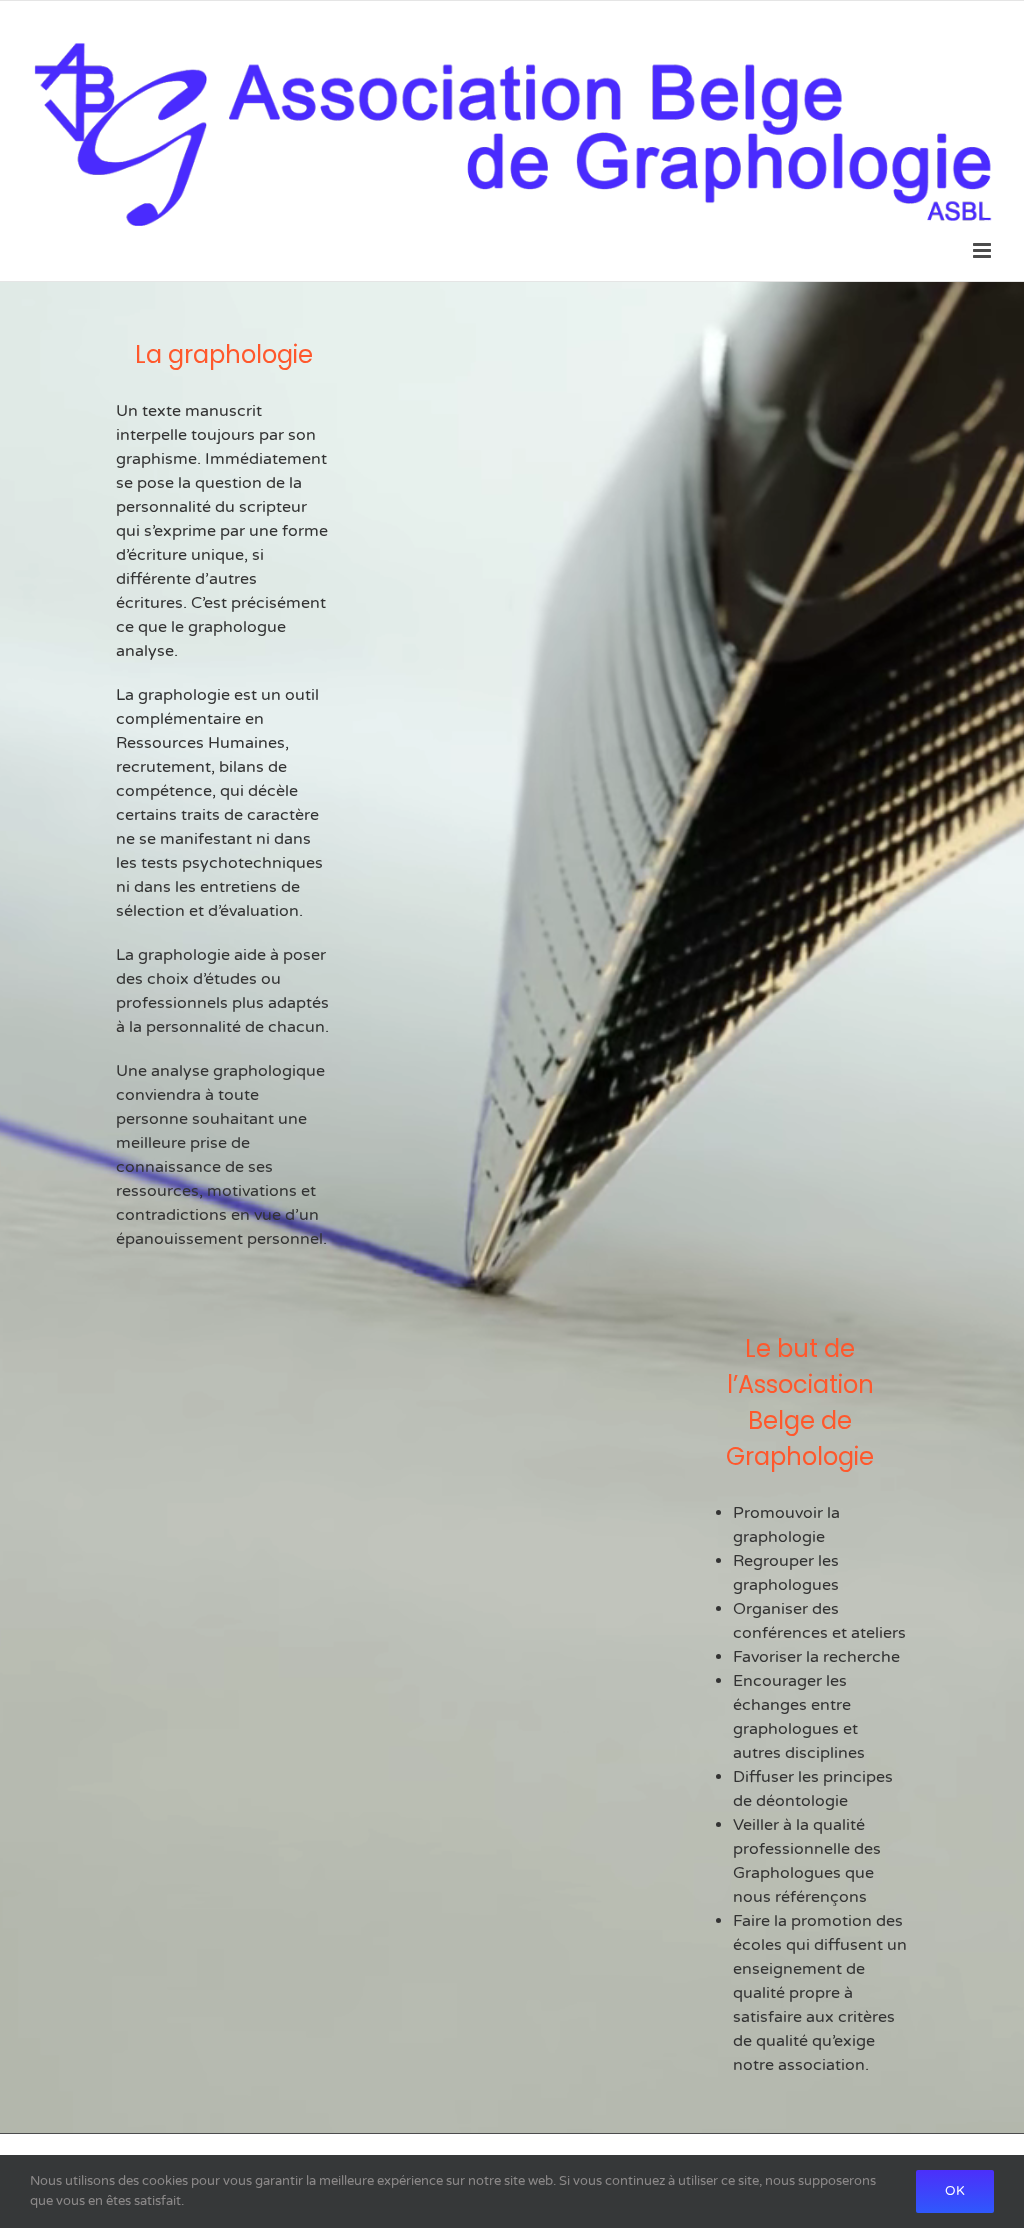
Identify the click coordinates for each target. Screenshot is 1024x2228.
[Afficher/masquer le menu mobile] (983, 250)
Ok (955, 2191)
